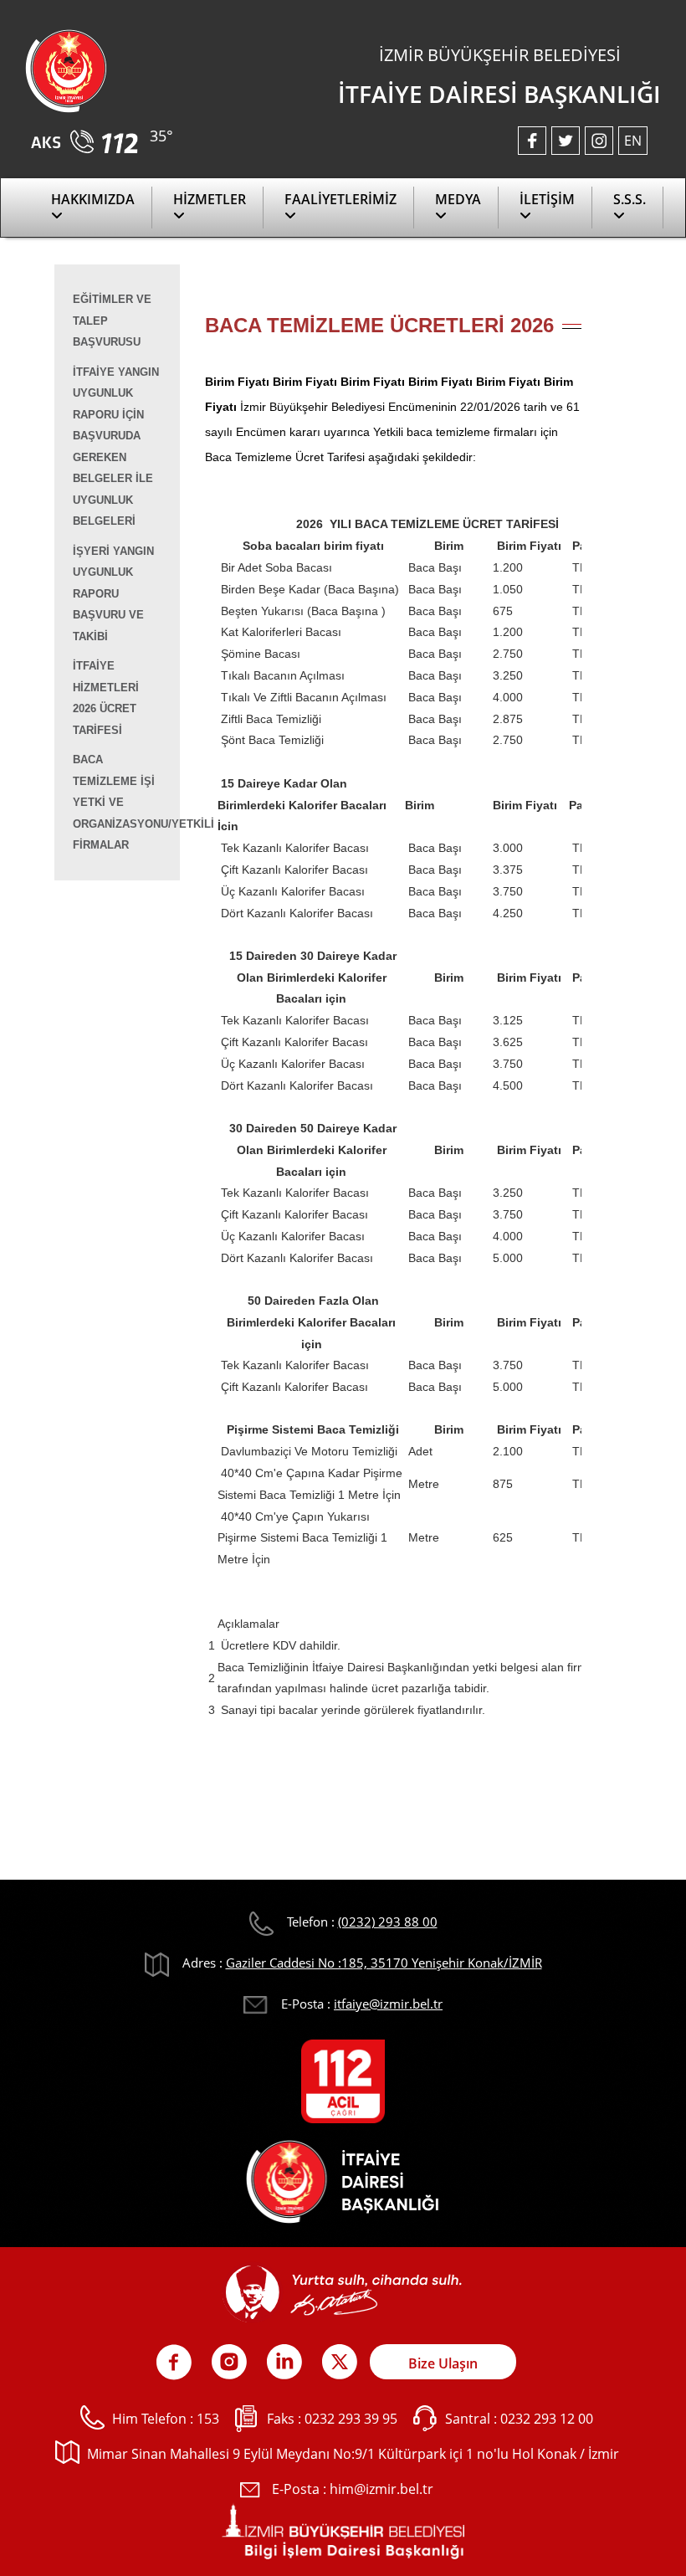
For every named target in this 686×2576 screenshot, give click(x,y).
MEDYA (458, 199)
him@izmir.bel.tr (381, 2489)
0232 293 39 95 (351, 2419)
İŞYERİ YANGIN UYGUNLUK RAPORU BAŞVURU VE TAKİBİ (113, 594)
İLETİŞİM (547, 199)
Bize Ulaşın (443, 2363)
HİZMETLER (210, 199)
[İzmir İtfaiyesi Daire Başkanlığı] (66, 69)
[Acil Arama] (87, 136)
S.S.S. (630, 199)
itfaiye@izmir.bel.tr (388, 2004)
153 (208, 2419)
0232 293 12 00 (547, 2419)
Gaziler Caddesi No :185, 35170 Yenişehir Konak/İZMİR (384, 1963)
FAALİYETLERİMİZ (340, 199)
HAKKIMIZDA (93, 199)
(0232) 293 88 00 (388, 1922)
